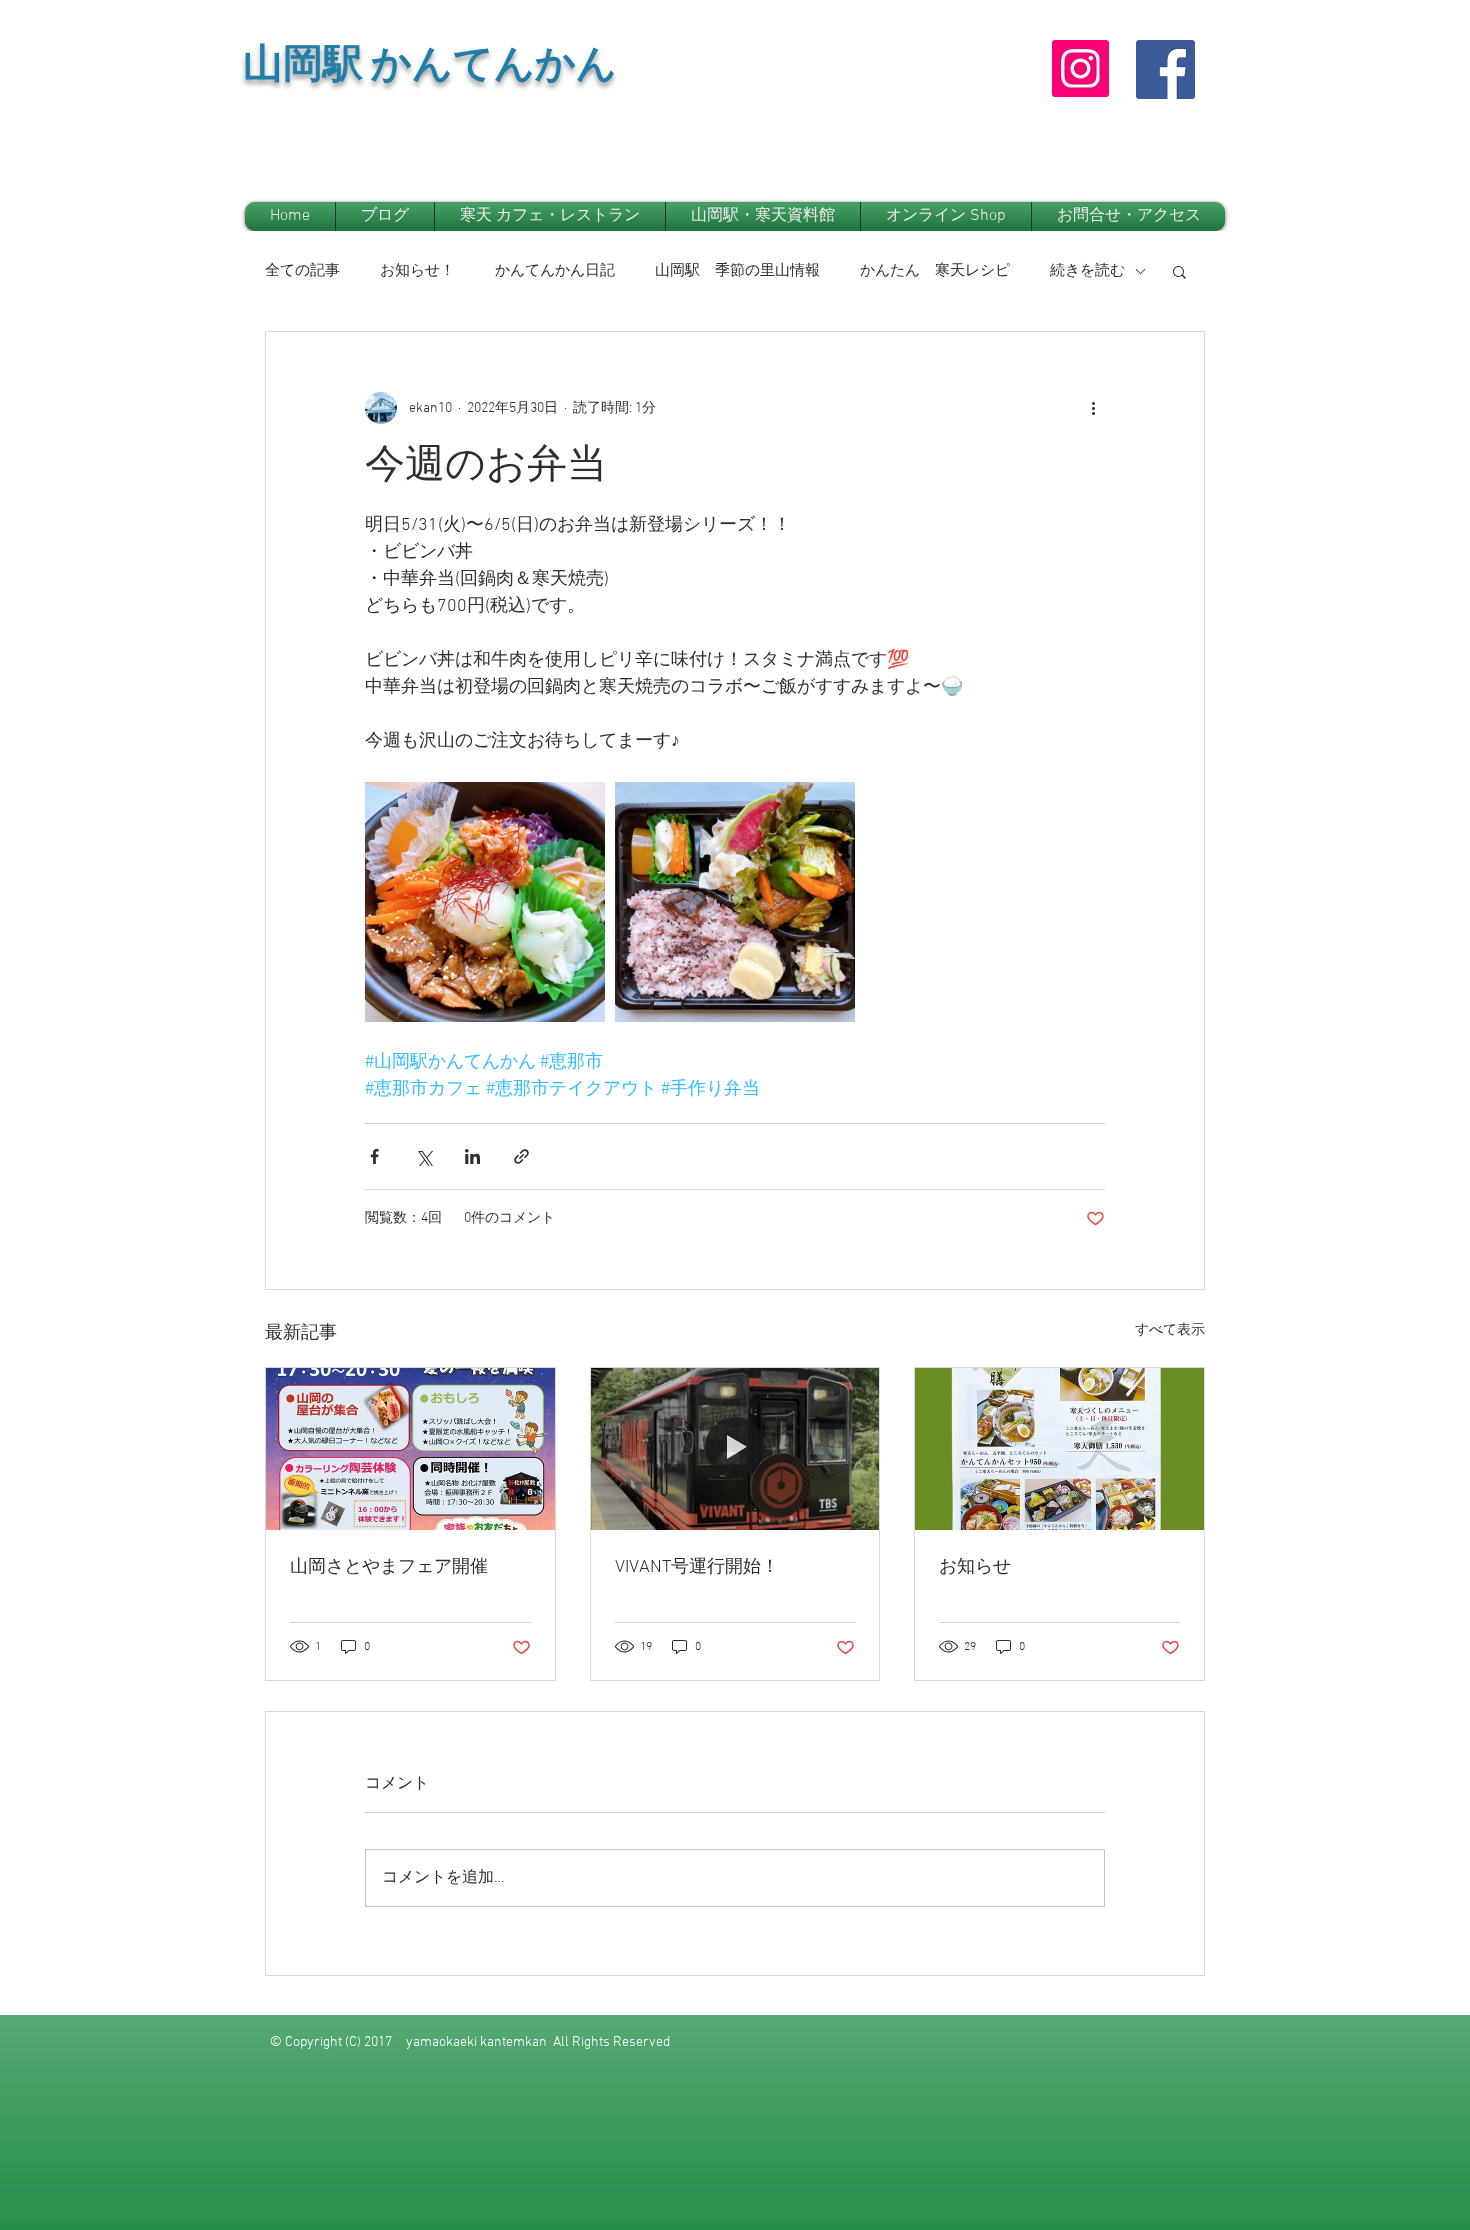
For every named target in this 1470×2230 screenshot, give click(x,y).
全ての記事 (302, 271)
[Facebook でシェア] (374, 1156)
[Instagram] (1080, 68)
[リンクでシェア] (521, 1156)
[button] (1179, 271)
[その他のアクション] (1093, 408)
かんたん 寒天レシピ (935, 271)
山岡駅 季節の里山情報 (737, 271)
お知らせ (975, 1567)
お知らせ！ (417, 271)
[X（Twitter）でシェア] (423, 1156)
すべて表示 (1170, 1330)
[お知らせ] (1059, 1449)
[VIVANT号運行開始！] (735, 1449)
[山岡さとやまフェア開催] (410, 1449)
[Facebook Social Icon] (1165, 69)
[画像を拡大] (485, 902)
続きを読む (1087, 271)
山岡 (283, 70)
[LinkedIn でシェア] (472, 1156)
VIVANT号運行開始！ (697, 1567)
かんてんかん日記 (555, 271)
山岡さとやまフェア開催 (389, 1567)
